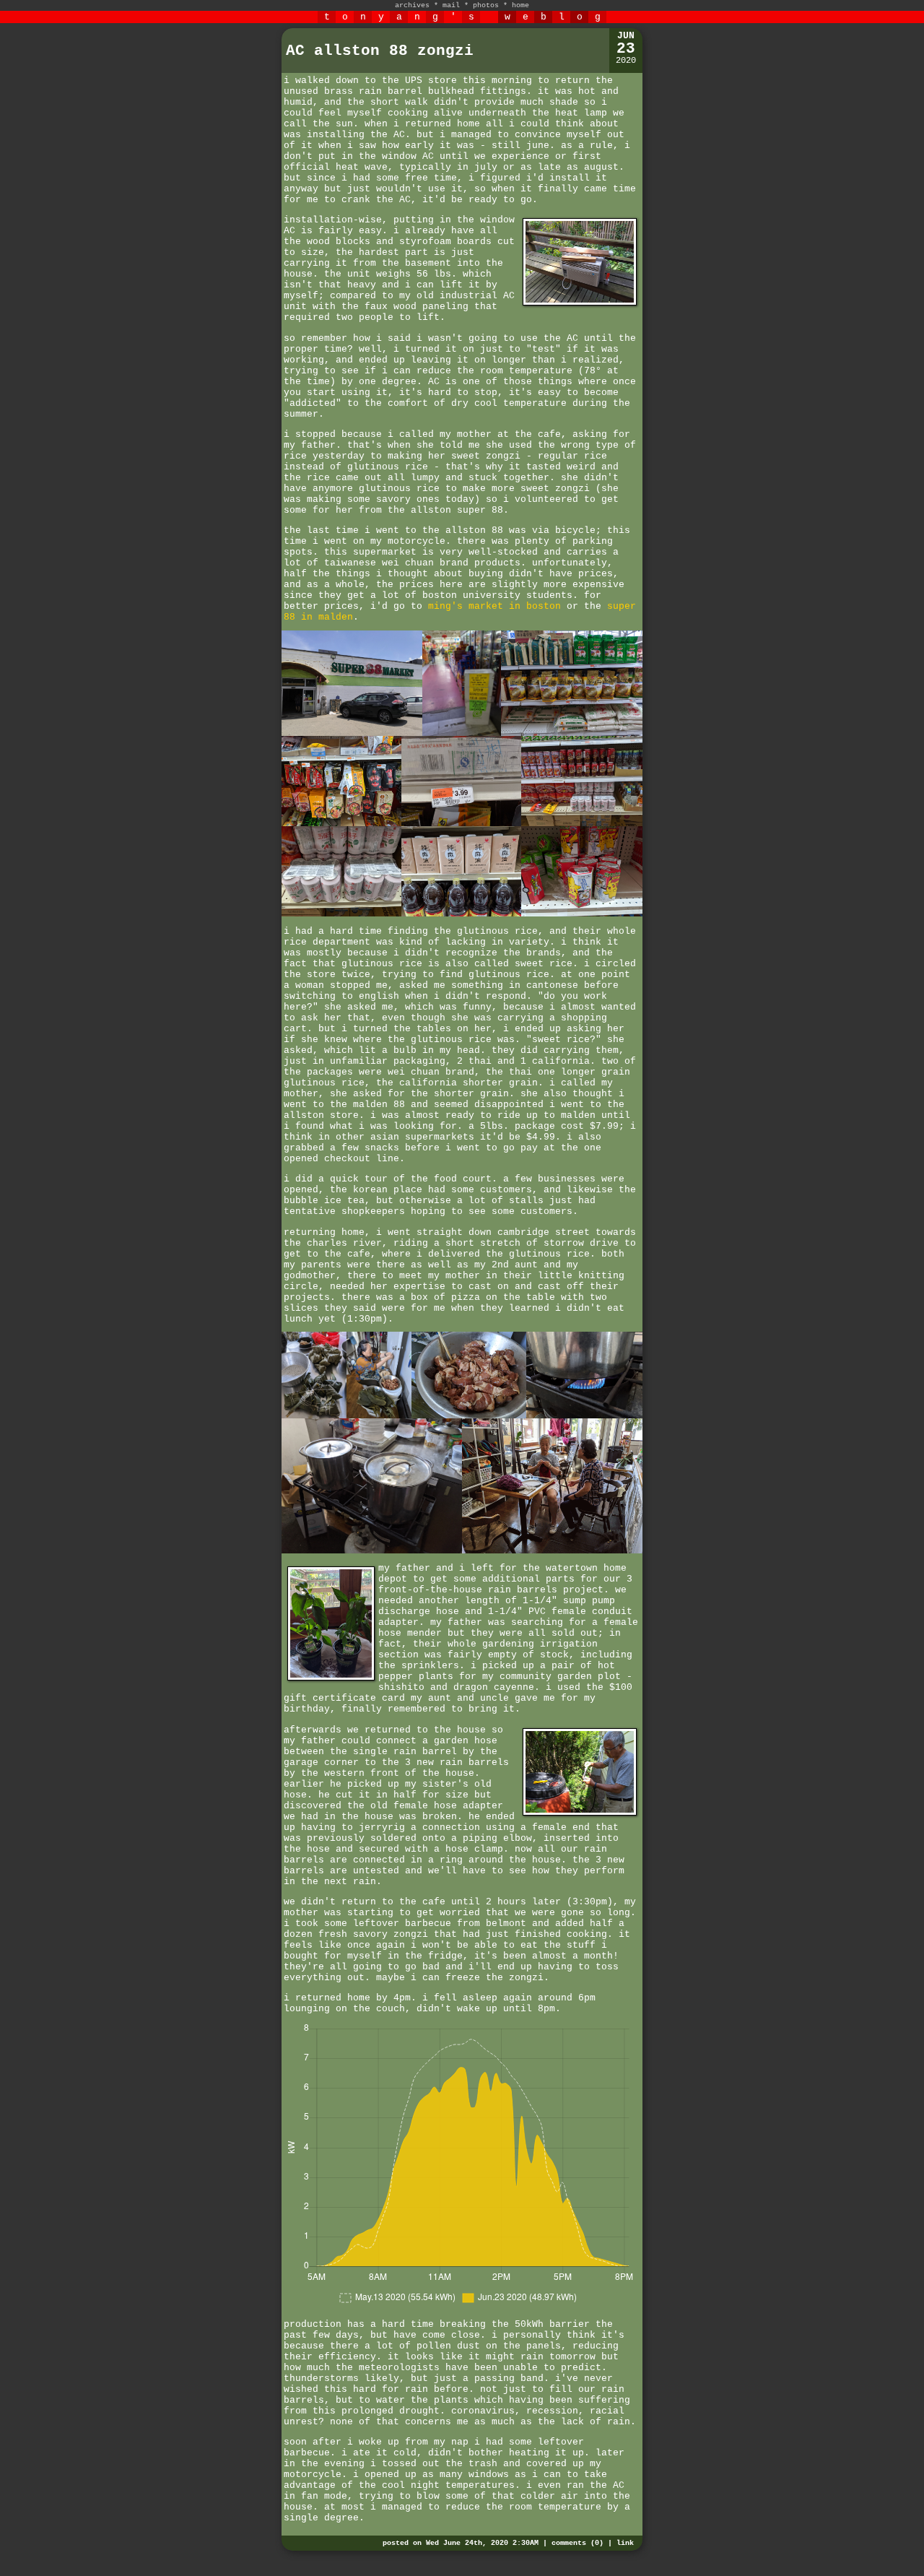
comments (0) (577, 2543)
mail (451, 5)
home (520, 5)
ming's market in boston (494, 606)
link (625, 2543)
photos (486, 5)
